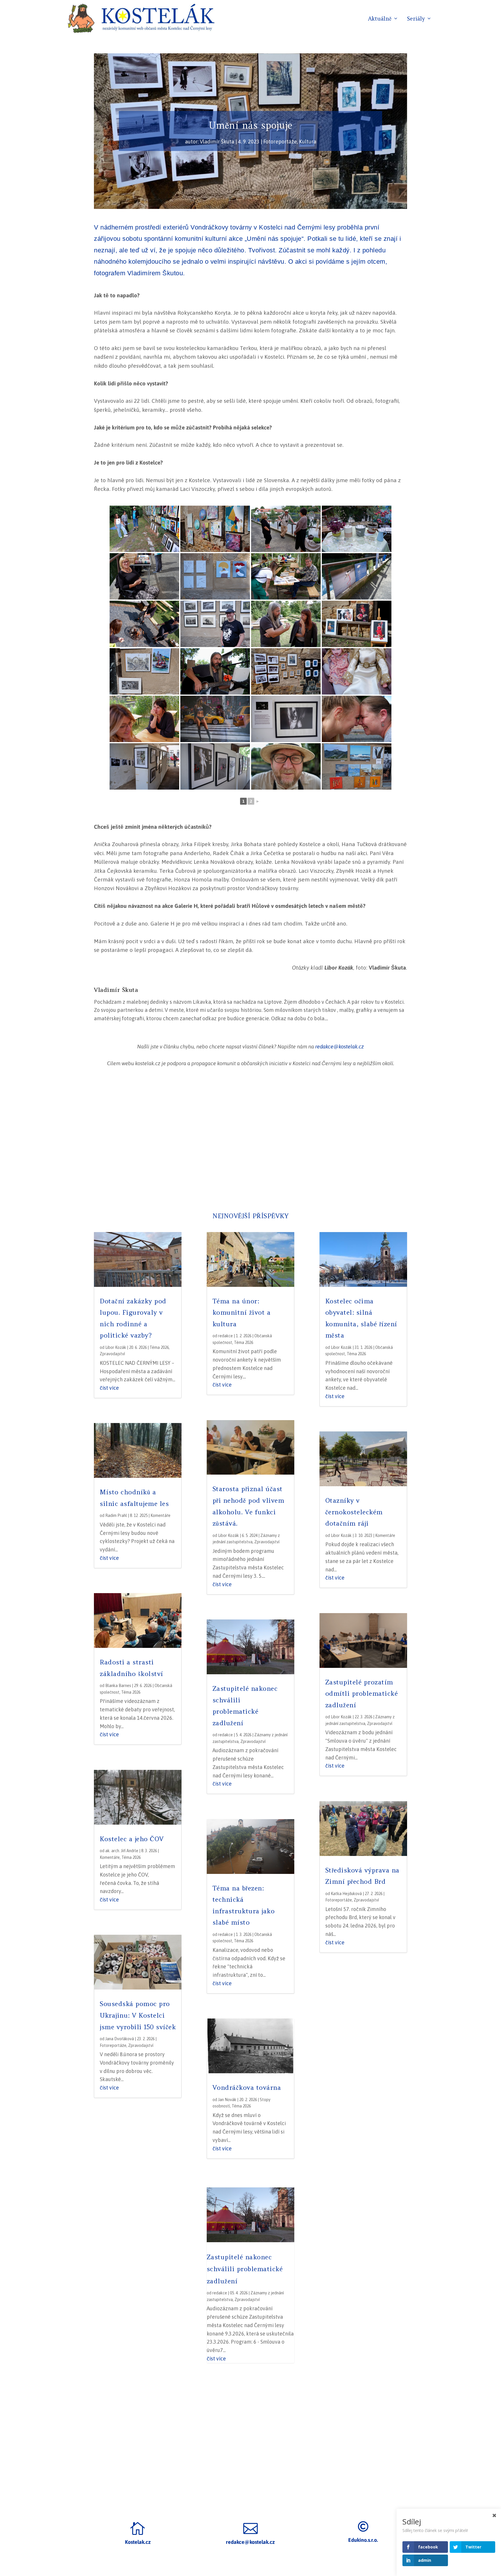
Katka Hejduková (346, 1894)
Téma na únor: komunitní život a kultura (242, 1312)
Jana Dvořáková (120, 2039)
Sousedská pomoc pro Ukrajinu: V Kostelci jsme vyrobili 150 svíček (138, 2015)
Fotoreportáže (280, 142)
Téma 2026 (159, 1347)
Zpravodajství (112, 1354)
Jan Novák (227, 2100)
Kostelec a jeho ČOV (132, 1839)
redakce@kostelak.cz (340, 1046)
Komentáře (160, 1515)
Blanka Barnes (118, 1686)
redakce (225, 1336)
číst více (109, 1388)
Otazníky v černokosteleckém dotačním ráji (354, 1512)
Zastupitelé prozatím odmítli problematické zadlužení (362, 1694)
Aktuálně (380, 19)
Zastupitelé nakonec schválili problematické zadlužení (245, 2269)
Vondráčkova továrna (247, 2087)
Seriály (416, 19)
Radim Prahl (116, 1515)
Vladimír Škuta (217, 142)
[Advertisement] (251, 1141)
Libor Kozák (116, 1347)
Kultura (308, 142)
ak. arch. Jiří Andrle (122, 1851)
